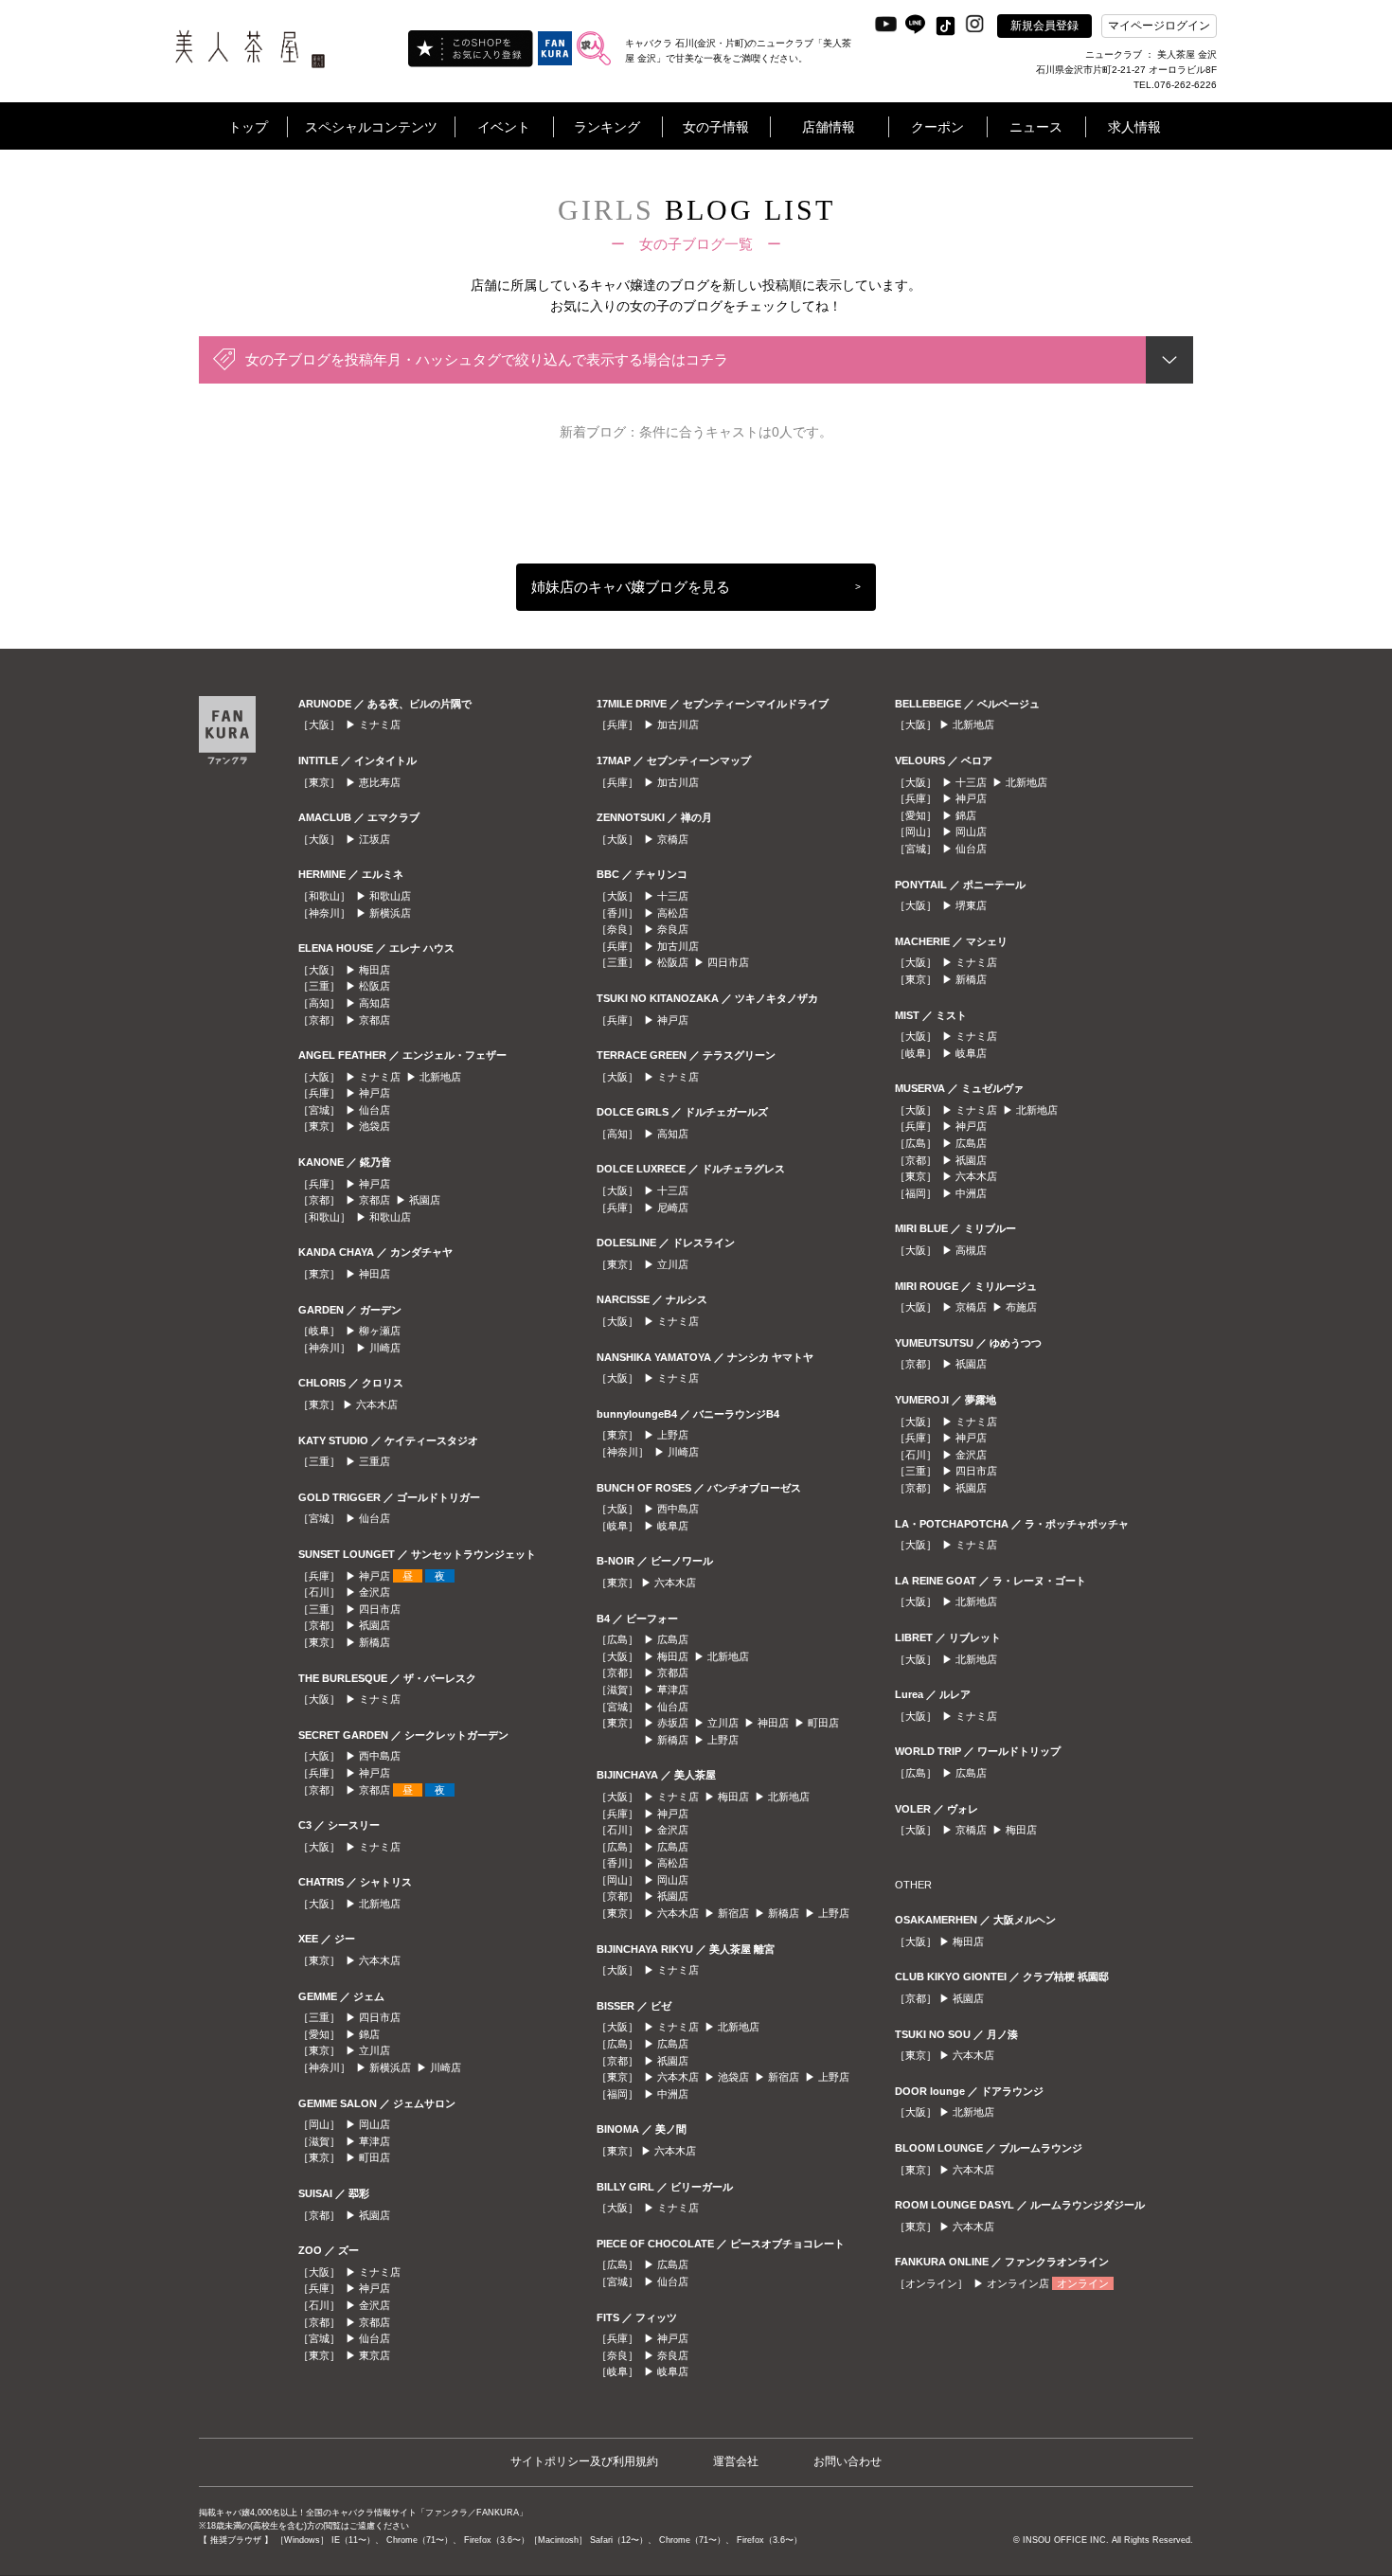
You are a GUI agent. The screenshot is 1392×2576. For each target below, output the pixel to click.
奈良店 (673, 929)
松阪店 (375, 986)
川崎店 (385, 1348)
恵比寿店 (380, 782)
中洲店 (673, 2094)
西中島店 (380, 1756)
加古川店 (678, 724)
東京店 (375, 2355)
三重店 (375, 1461)
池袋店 (375, 1126)
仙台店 (375, 1110)
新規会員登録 (1044, 26)
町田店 (375, 2157)
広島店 (673, 1639)
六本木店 (377, 1404)
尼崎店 (673, 1207)
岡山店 (375, 2124)
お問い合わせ (848, 2461)
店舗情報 (829, 127)
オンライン (1083, 2283)
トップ (248, 127)
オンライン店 (1018, 2283)
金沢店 (375, 1592)
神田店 (375, 1274)
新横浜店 (390, 913)
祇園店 (425, 1200)
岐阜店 (673, 1526)
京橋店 (673, 839)
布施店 (1021, 1307)
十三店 (673, 896)
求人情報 (1134, 127)
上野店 (673, 1435)
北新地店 (440, 1077)
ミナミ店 (380, 724)
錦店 (369, 2034)
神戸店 (375, 1093)
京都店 (375, 1020)
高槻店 (971, 1250)
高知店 (375, 1003)
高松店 (673, 913)
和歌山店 (390, 896)
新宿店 (733, 1913)
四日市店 (380, 1609)
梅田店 (375, 970)
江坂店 (375, 839)
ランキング (607, 127)
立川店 (375, 2050)
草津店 (375, 2141)
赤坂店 (673, 1723)
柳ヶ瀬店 (380, 1331)
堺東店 (971, 905)
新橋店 (375, 1642)
